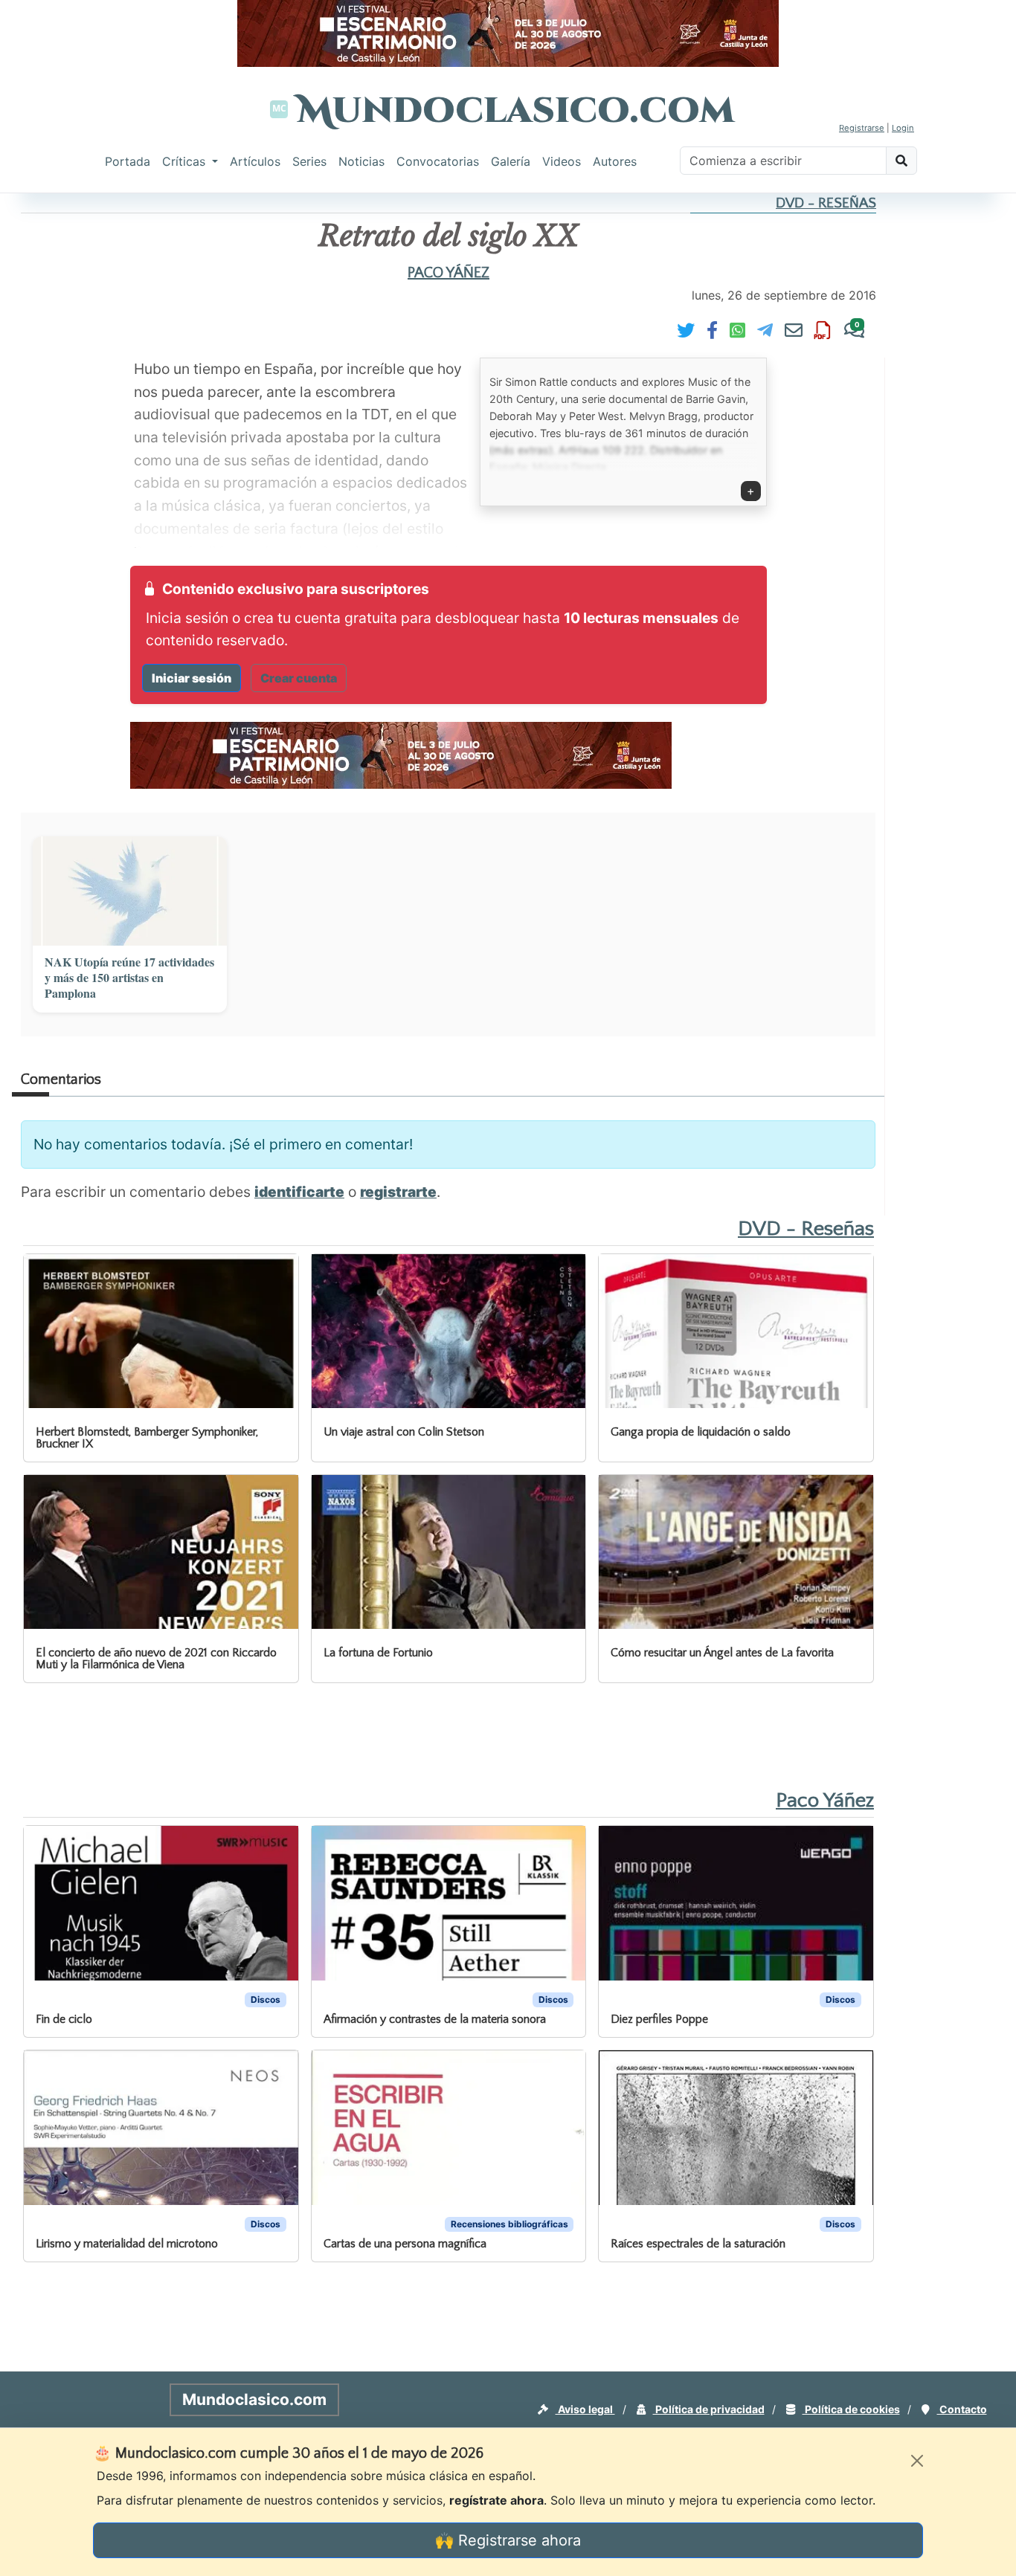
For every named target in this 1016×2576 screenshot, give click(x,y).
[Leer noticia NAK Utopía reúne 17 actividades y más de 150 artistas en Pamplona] (130, 891)
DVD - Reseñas (826, 203)
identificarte (299, 1192)
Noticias (361, 161)
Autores (615, 161)
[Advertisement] (538, 1734)
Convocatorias (438, 161)
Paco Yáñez (448, 273)
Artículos (255, 161)
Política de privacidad (709, 2409)
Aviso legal (585, 2409)
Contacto (962, 2409)
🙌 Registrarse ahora (508, 2540)
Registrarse (862, 128)
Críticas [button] (186, 161)
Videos (562, 161)
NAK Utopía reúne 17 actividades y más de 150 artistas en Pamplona (129, 978)
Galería (511, 161)
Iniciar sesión (192, 678)
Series (309, 161)
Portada (128, 161)
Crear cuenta (299, 678)
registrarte (398, 1192)
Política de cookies (851, 2409)
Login (903, 128)
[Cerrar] (917, 2461)
